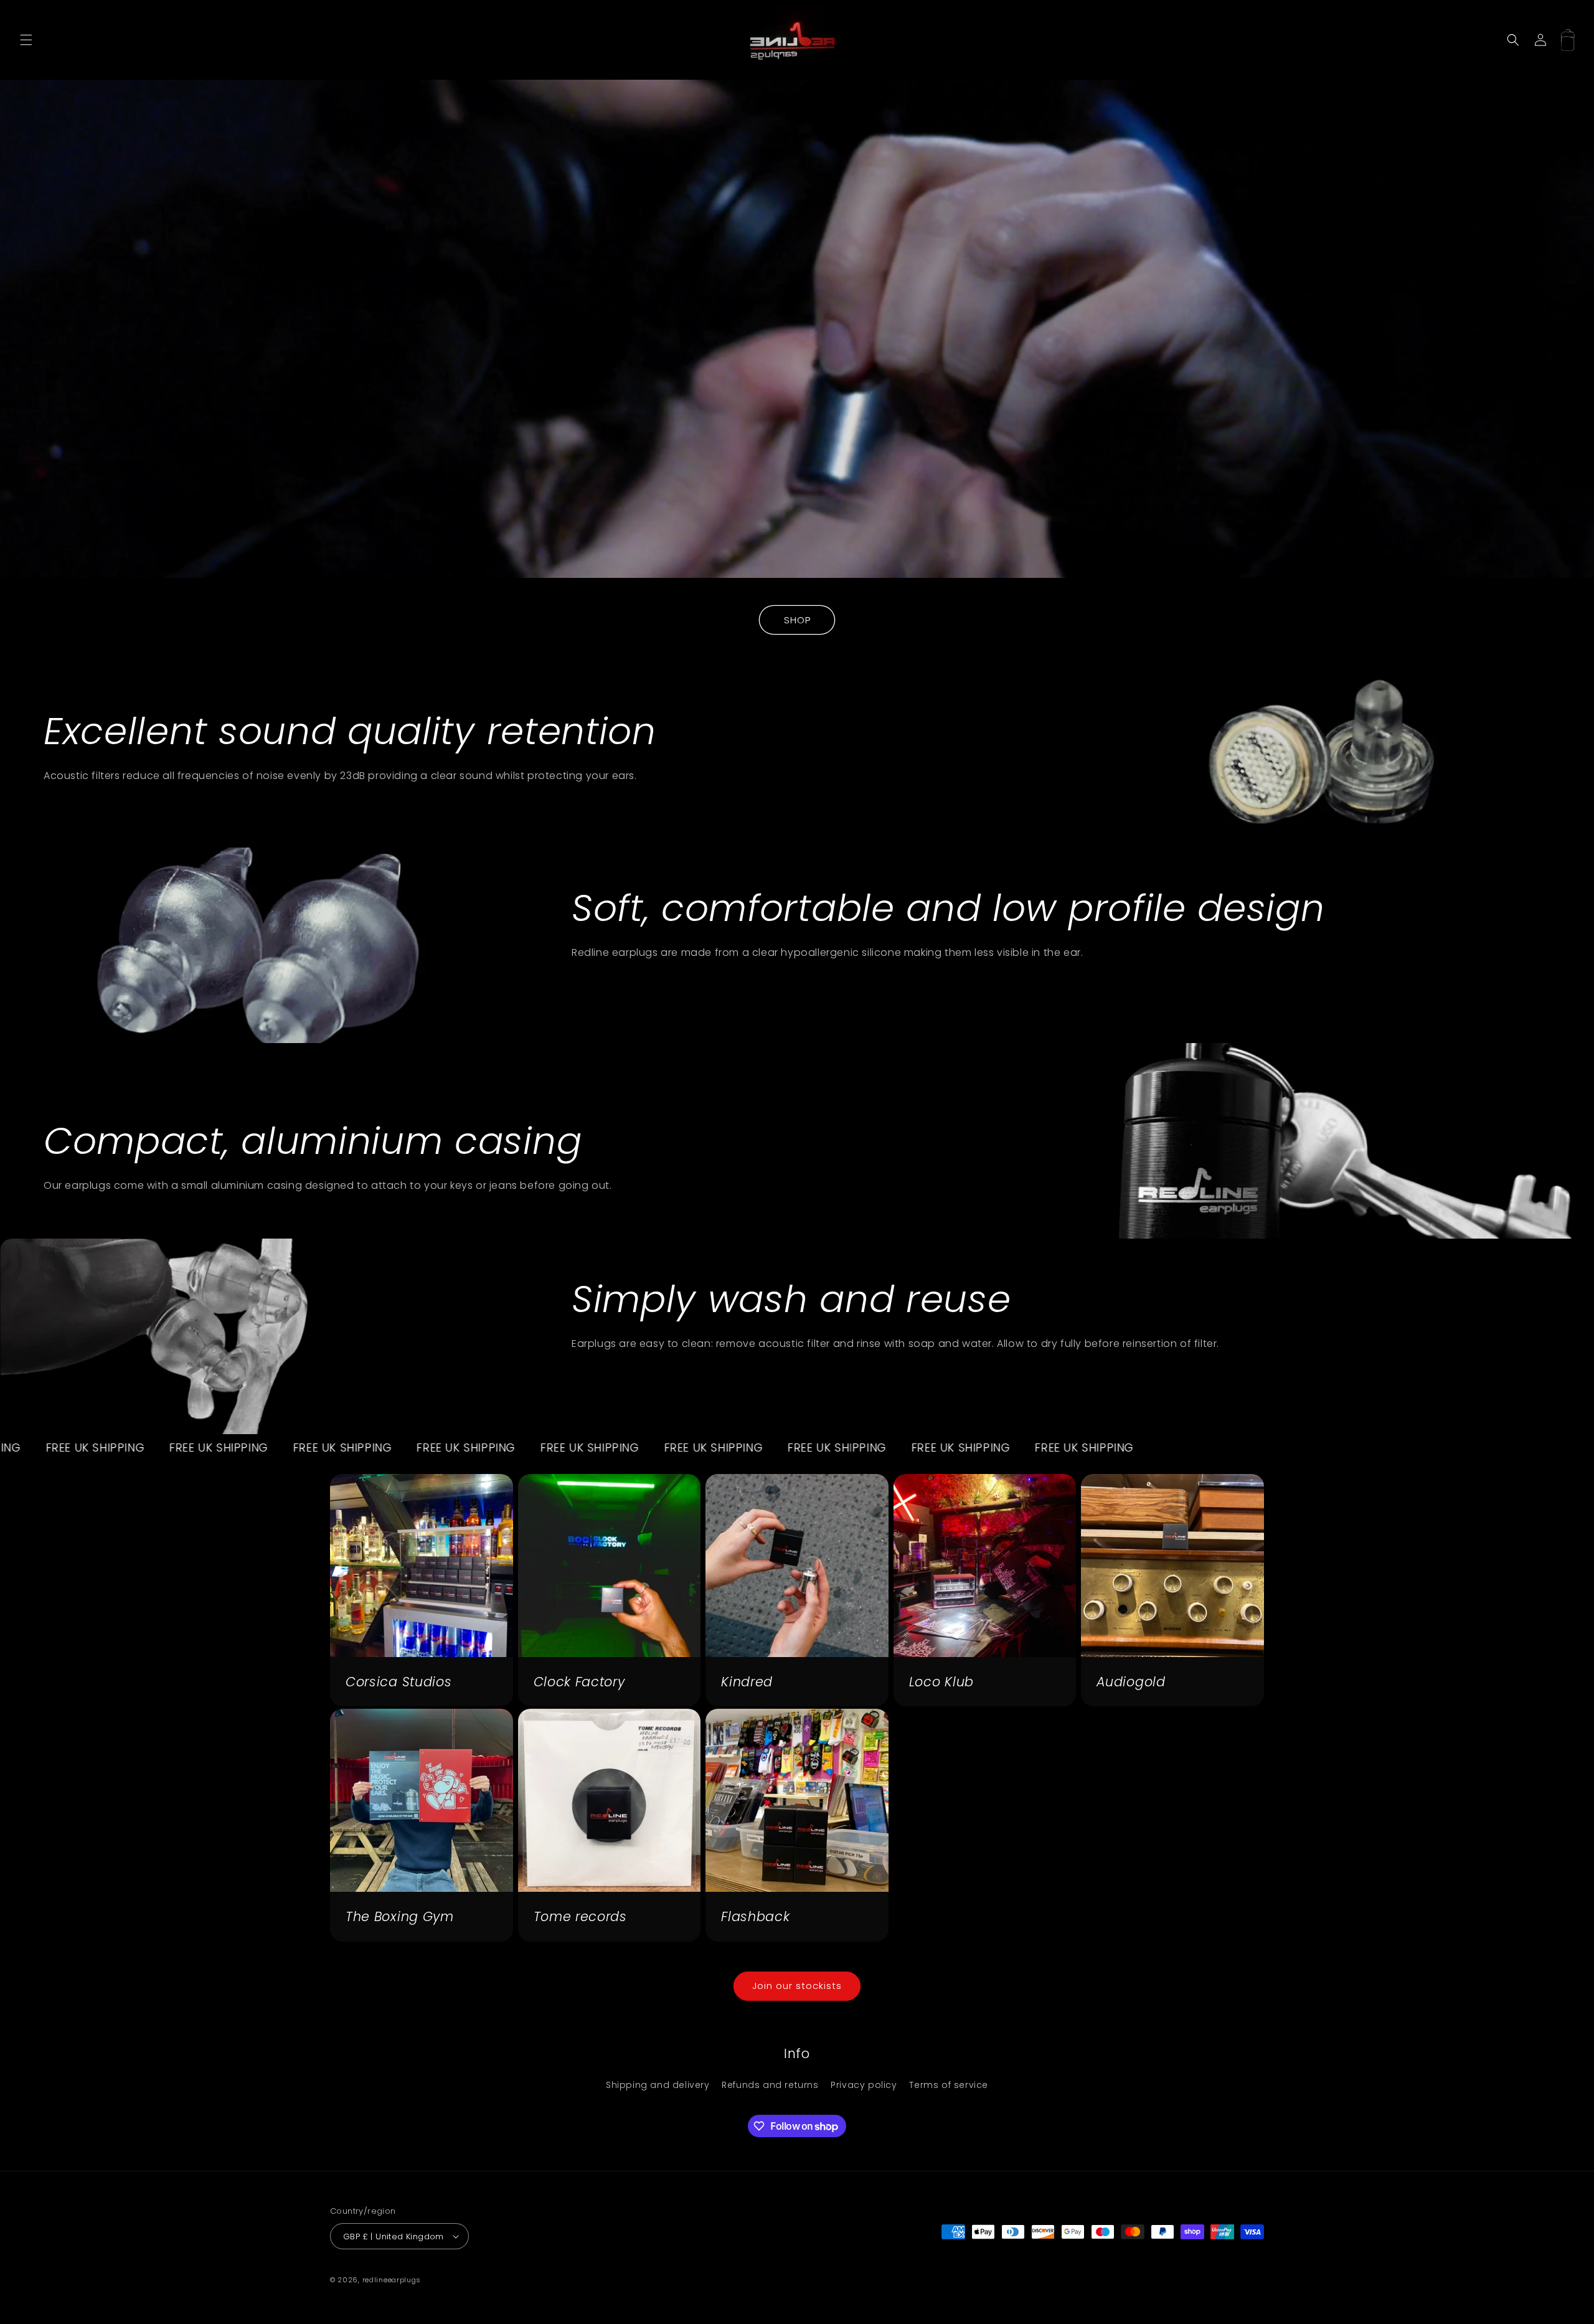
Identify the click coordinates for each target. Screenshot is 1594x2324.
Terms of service (949, 2085)
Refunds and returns (770, 2085)
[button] (26, 40)
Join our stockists (797, 1986)
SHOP (797, 620)
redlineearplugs (392, 2280)
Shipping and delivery (658, 2085)
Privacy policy (864, 2085)
